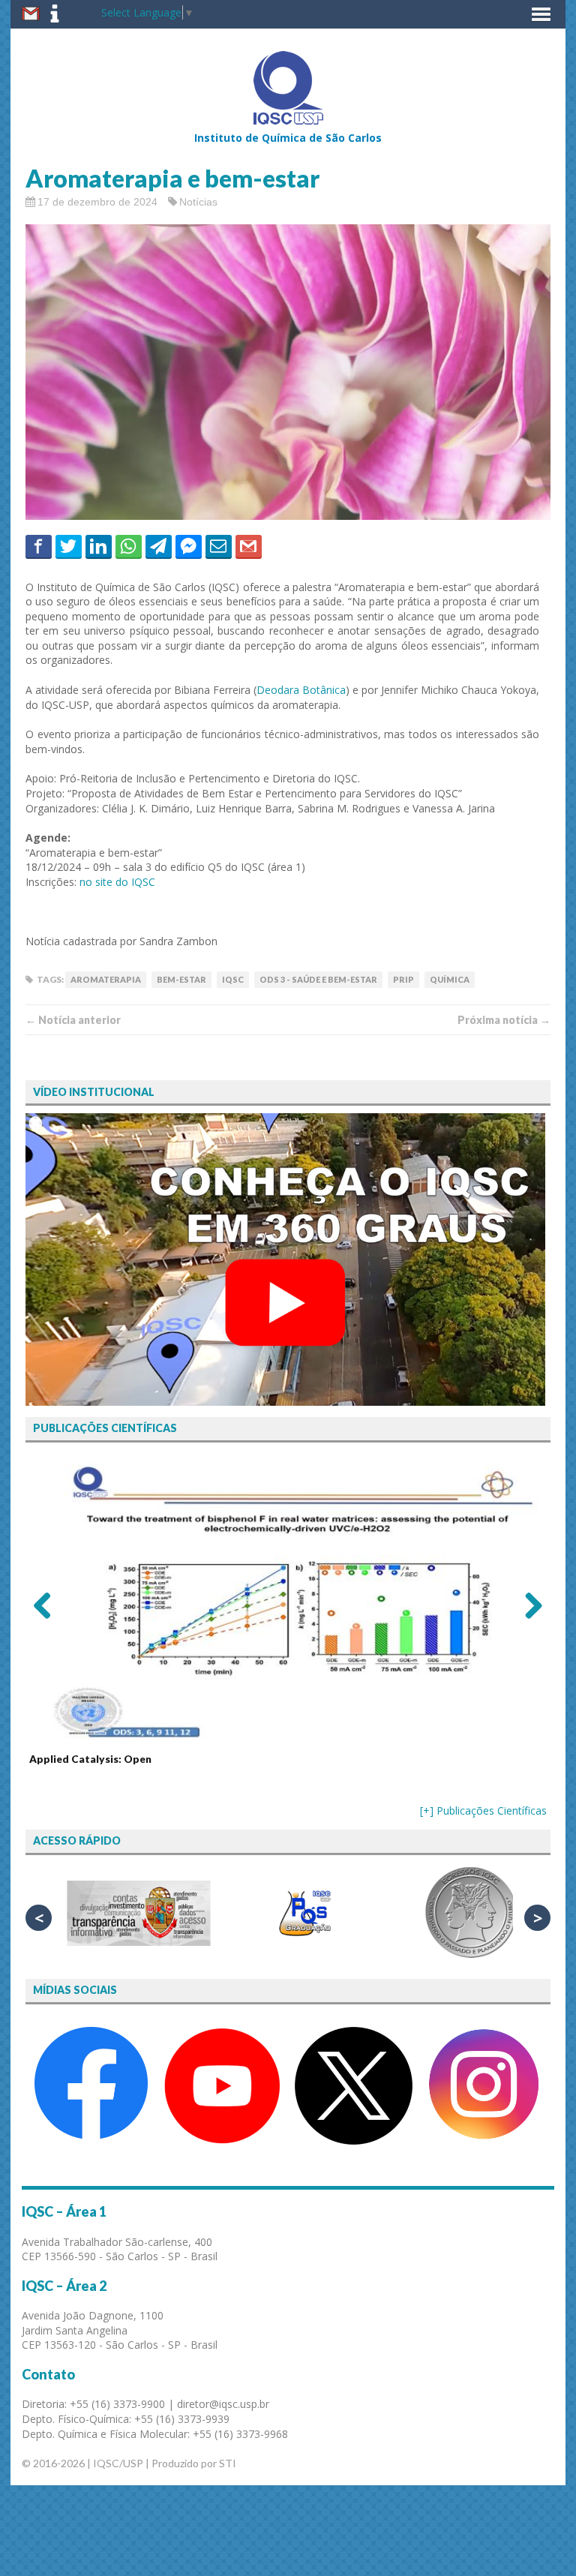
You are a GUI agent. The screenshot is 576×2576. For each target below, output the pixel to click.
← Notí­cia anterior (73, 1020)
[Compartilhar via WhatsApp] (129, 546)
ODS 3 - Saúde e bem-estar (318, 979)
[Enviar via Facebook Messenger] (189, 546)
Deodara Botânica (301, 690)
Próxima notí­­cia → (504, 1020)
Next (528, 1605)
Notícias (198, 202)
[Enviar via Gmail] (249, 546)
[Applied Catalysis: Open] (288, 1600)
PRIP (403, 979)
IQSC (233, 979)
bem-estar (181, 979)
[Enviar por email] (219, 546)
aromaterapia (106, 979)
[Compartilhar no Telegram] (159, 546)
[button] (541, 14)
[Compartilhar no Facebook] (39, 546)
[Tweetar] (69, 546)
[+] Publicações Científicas (483, 1810)
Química (450, 979)
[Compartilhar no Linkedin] (99, 546)
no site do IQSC (117, 882)
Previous (48, 1605)
